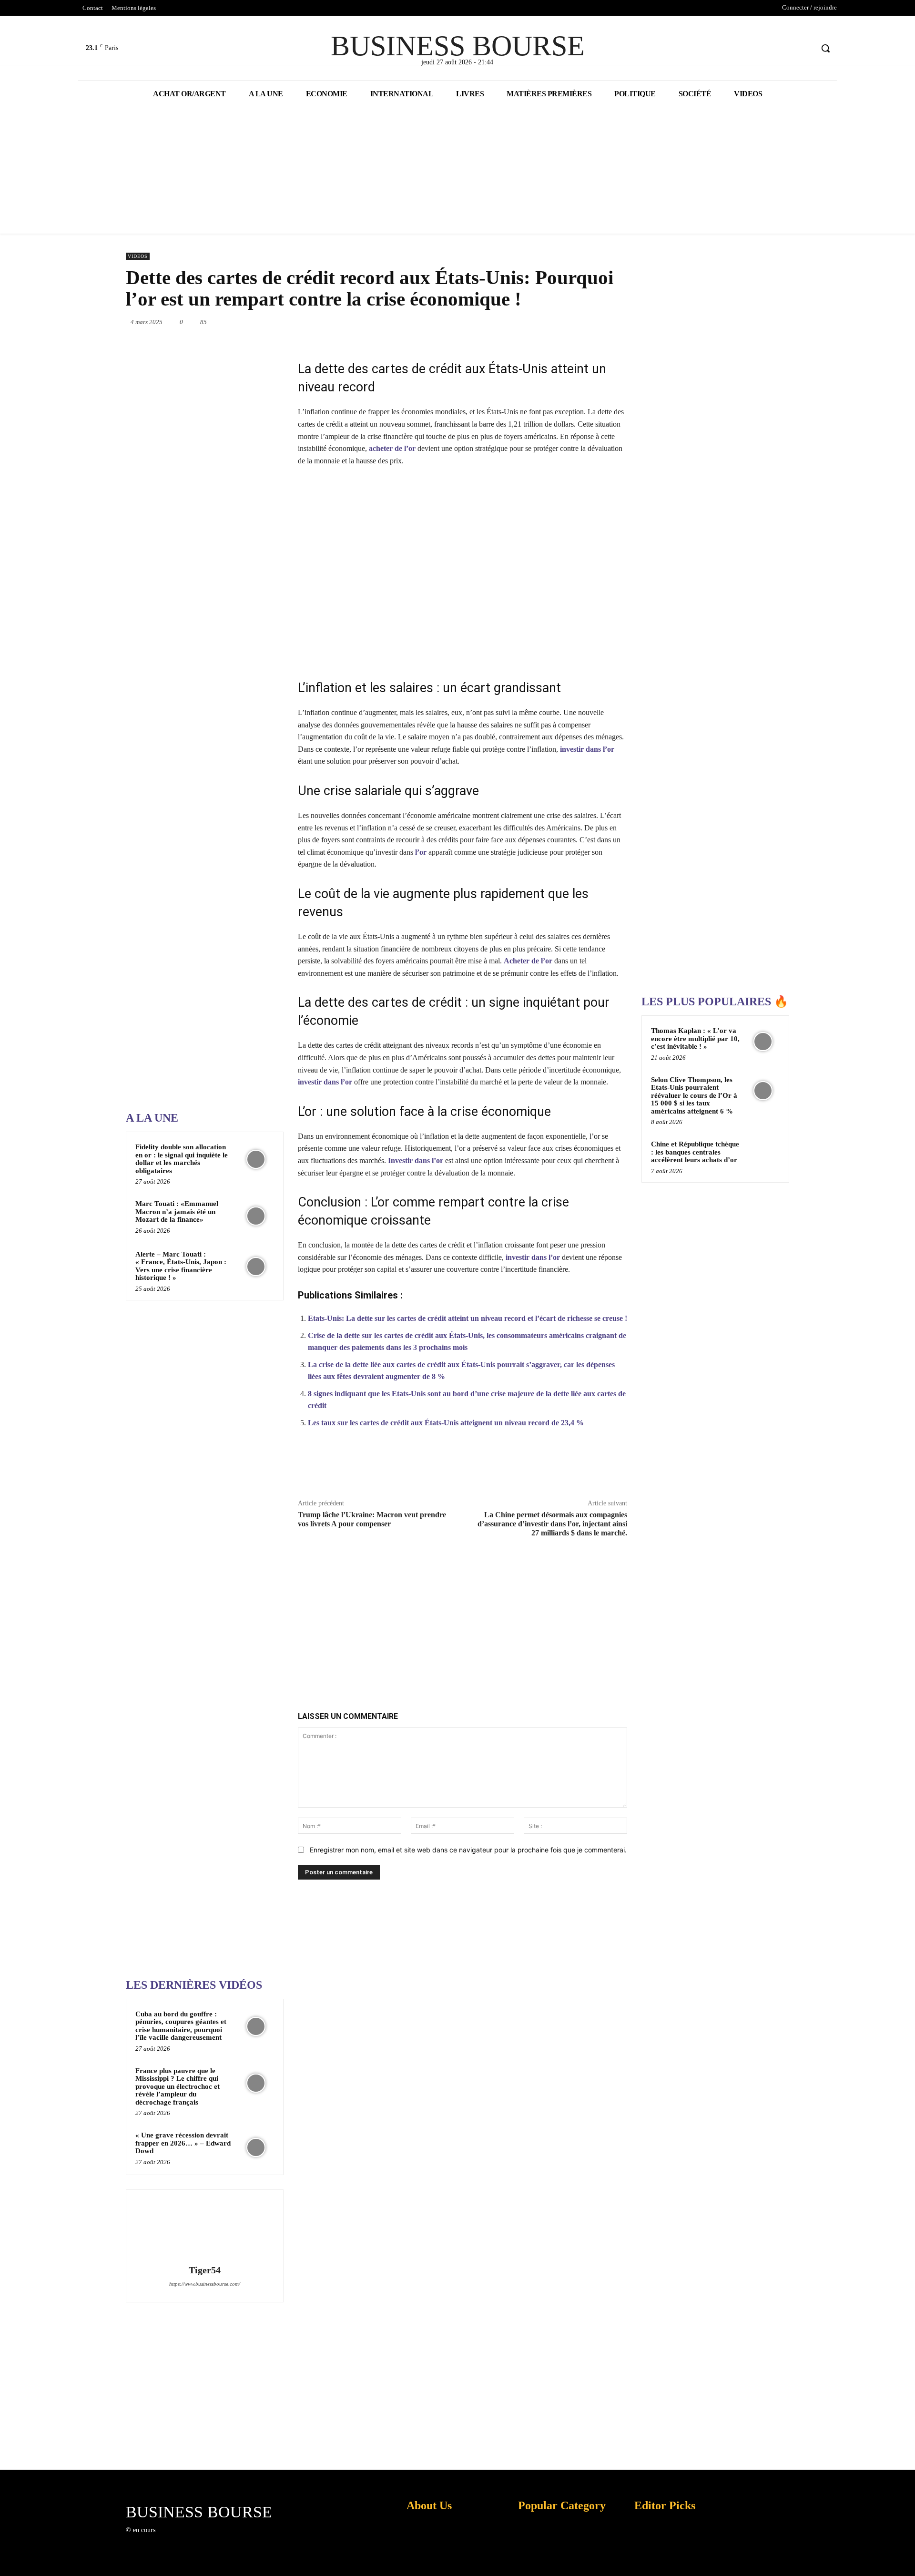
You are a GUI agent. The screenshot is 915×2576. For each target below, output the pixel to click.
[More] (615, 1468)
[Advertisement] (197, 800)
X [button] (905, 2557)
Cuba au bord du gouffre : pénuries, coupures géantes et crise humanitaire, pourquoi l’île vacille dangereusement (181, 2026)
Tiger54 (205, 2270)
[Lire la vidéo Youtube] (463, 572)
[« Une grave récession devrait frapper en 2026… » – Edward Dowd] (256, 2147)
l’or (421, 852)
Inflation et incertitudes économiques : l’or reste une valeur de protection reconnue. (427, 2561)
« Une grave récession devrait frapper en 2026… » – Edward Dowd (183, 2143)
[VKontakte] (212, 2539)
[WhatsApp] (518, 322)
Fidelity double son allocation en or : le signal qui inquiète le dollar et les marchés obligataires (182, 1159)
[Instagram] (178, 2539)
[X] (788, 48)
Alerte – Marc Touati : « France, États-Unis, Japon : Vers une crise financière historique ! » (181, 1266)
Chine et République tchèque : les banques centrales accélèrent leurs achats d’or (695, 1152)
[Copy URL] (570, 1468)
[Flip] (627, 322)
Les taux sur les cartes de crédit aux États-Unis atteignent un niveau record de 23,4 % (446, 1423)
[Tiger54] (204, 2228)
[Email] (583, 322)
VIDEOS (138, 256)
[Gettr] (592, 1468)
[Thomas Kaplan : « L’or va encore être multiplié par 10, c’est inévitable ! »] (763, 1042)
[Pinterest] (496, 322)
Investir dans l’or (416, 1160)
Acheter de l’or (528, 961)
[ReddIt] (561, 322)
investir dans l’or (587, 749)
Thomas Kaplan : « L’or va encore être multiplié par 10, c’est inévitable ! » (695, 1038)
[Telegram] (605, 322)
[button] (825, 48)
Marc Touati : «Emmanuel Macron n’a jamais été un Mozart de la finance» (177, 1211)
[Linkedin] (539, 322)
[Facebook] (769, 48)
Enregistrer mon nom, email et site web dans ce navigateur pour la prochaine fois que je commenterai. (468, 1850)
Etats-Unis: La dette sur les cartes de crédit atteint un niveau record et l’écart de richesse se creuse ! (468, 1318)
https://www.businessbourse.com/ (205, 2284)
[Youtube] (805, 48)
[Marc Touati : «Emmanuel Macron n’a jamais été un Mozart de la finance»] (256, 1216)
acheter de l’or (392, 448)
